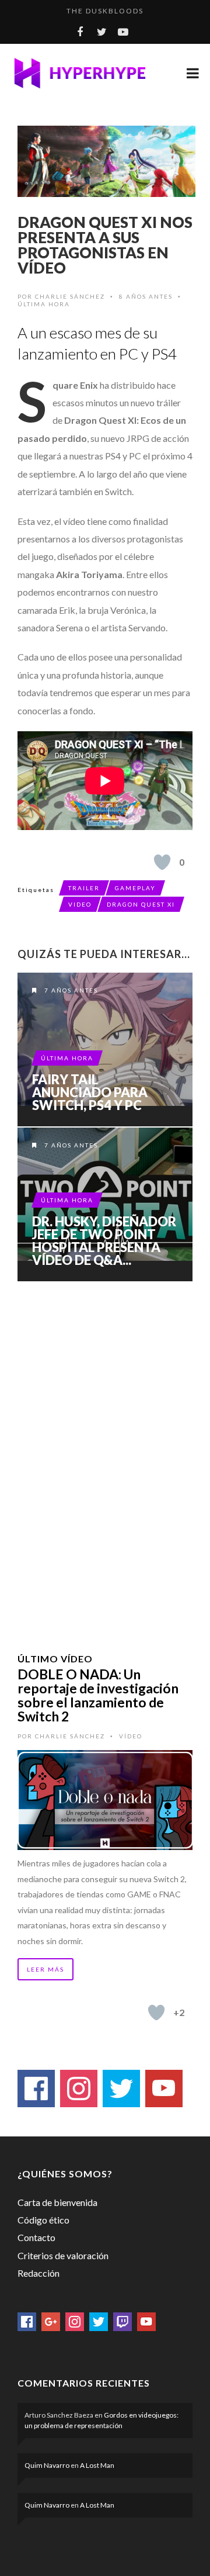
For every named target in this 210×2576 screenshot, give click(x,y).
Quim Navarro (47, 2465)
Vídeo (131, 1736)
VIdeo (80, 904)
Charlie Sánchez (70, 296)
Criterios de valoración (63, 2255)
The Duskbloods (105, 11)
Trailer (84, 888)
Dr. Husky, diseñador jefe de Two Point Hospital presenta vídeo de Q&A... (104, 1241)
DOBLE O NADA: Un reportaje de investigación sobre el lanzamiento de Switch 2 (98, 1695)
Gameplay (135, 888)
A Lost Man (97, 2465)
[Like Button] (162, 862)
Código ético (43, 2220)
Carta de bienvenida (57, 2202)
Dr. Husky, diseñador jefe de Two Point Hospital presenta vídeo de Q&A (105, 1204)
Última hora (44, 304)
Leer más (45, 1969)
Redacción (38, 2273)
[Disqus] (105, 1452)
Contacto (36, 2237)
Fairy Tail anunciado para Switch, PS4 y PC (90, 1092)
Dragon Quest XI (141, 904)
